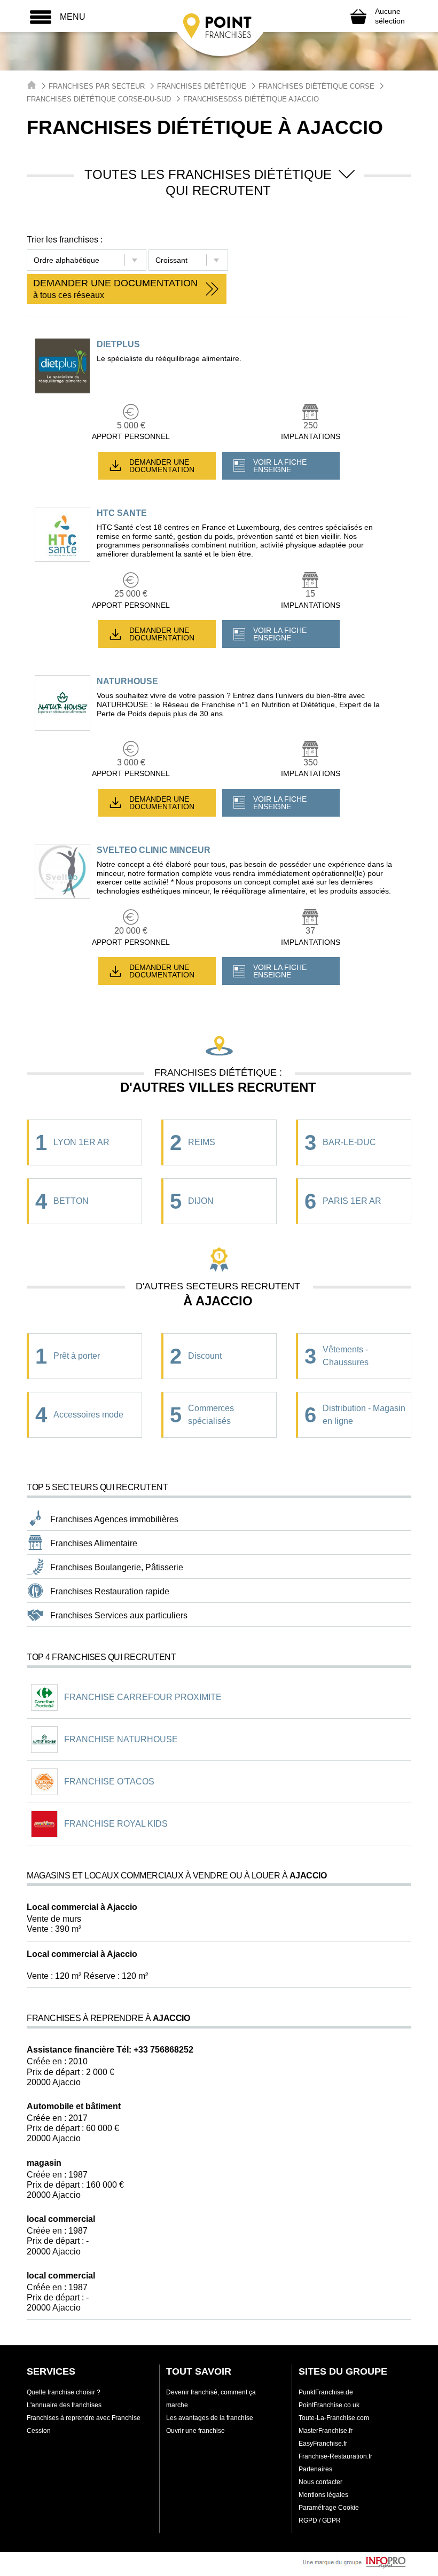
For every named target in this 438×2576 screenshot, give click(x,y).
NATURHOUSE (127, 681)
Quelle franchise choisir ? (64, 2392)
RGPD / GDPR (320, 2520)
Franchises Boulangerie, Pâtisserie (117, 1567)
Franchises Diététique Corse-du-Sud (99, 99)
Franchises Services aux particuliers (119, 1615)
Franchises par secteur (97, 86)
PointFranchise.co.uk (329, 2405)
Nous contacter (320, 2482)
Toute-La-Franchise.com (334, 2418)
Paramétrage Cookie (329, 2508)
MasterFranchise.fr (326, 2431)
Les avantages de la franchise (210, 2418)
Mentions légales (323, 2495)
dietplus (118, 344)
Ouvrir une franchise (195, 2431)
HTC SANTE (122, 513)
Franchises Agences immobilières (114, 1519)
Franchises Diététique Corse (316, 86)
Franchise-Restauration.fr (335, 2456)
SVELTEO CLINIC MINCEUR (154, 850)
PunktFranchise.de (326, 2392)
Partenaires (315, 2469)
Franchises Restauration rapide (110, 1591)
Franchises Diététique (202, 86)
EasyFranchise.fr (323, 2444)
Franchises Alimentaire (94, 1543)
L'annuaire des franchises (64, 2405)
